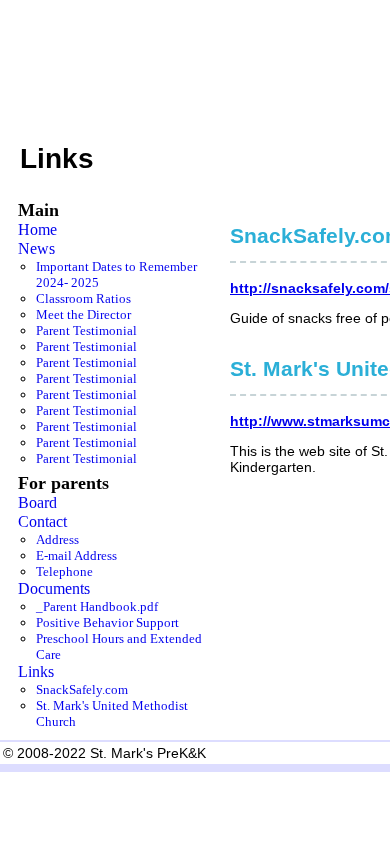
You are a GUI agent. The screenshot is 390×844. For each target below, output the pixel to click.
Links (36, 672)
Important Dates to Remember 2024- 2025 (116, 274)
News (36, 249)
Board (37, 503)
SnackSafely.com (82, 689)
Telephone (64, 571)
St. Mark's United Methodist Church (112, 713)
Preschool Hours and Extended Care (119, 646)
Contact (42, 522)
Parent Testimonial (86, 330)
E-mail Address (76, 555)
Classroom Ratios (83, 298)
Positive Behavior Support (107, 622)
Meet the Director (83, 314)
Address (57, 539)
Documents (54, 589)
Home (37, 230)
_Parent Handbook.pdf (97, 606)
